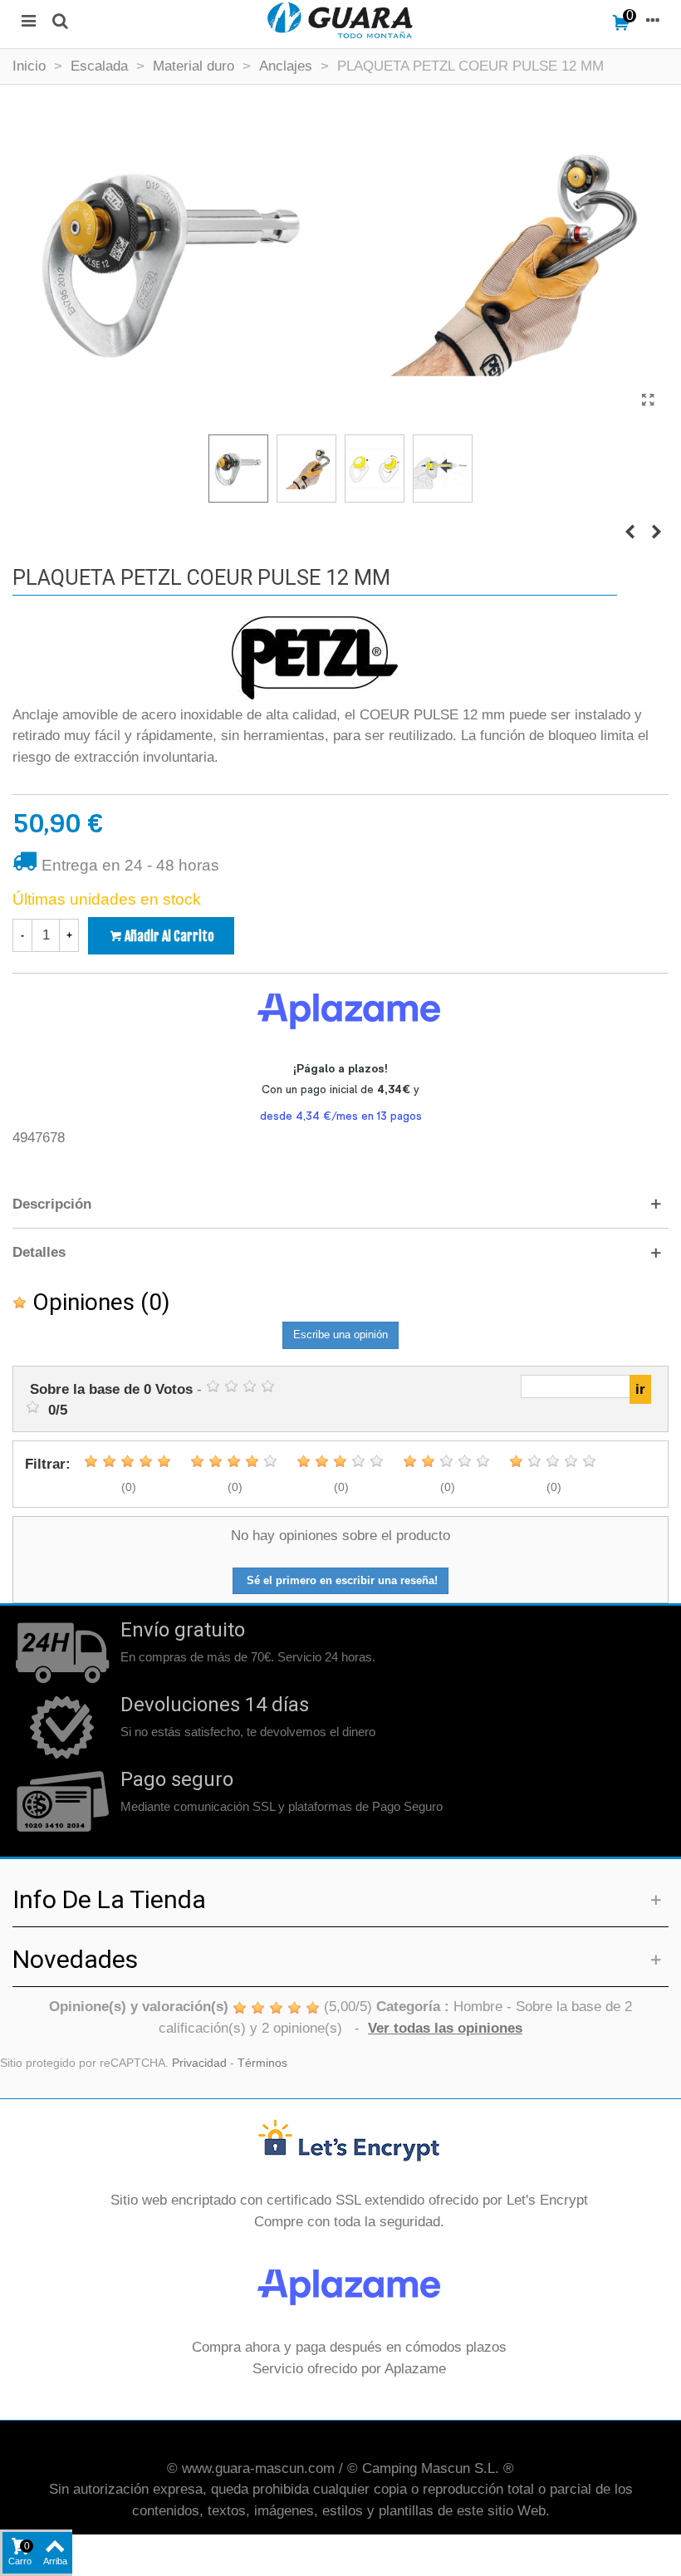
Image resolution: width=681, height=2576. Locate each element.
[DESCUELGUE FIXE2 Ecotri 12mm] (656, 532)
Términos (262, 2063)
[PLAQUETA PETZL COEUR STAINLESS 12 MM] (630, 532)
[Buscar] (60, 20)
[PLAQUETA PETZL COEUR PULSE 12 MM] (648, 400)
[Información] (653, 20)
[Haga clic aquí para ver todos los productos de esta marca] (315, 658)
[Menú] (28, 20)
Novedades (75, 1959)
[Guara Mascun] (340, 20)
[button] (340, 1205)
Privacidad (199, 2063)
